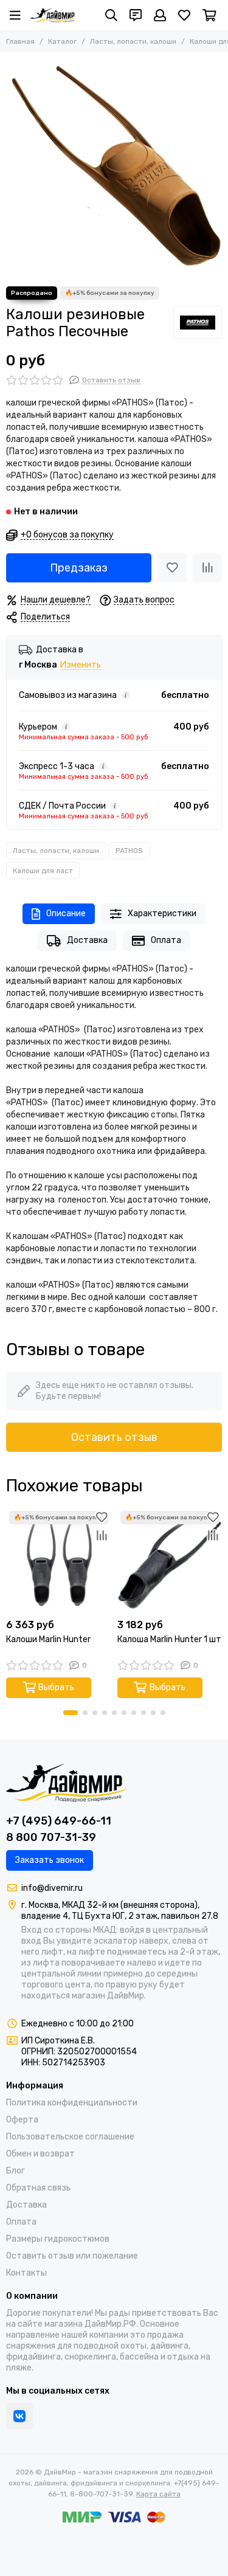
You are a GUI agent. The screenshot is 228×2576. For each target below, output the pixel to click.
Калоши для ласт (43, 871)
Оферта (22, 2120)
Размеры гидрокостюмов (58, 2239)
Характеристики (162, 913)
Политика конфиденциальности (72, 2103)
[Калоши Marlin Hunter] (59, 1560)
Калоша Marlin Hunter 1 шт (169, 1639)
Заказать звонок (50, 1860)
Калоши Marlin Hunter (48, 1639)
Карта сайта (158, 2494)
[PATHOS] (198, 322)
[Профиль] (160, 15)
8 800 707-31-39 (51, 1837)
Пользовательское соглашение (70, 2137)
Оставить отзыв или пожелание (72, 2256)
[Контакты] (136, 15)
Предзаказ (79, 568)
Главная (20, 41)
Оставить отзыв (114, 1437)
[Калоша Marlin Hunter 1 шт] (170, 1560)
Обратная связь (38, 2188)
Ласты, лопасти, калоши (133, 41)
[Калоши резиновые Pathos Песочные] (114, 166)
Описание (66, 913)
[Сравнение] (207, 568)
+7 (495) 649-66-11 (59, 1821)
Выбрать (56, 1687)
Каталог (62, 41)
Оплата (166, 940)
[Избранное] (172, 568)
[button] (71, 1713)
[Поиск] (111, 15)
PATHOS (129, 851)
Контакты (26, 2273)
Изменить (81, 665)
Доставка (87, 940)
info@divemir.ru (52, 1888)
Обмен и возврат (40, 2154)
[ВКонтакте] (19, 2416)
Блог (16, 2171)
